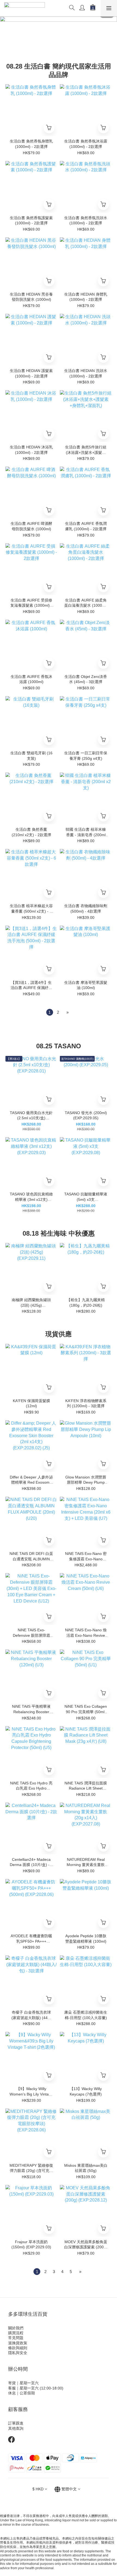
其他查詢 (16, 2428)
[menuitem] (50, 1012)
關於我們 (16, 2328)
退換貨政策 (18, 2343)
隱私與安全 (18, 2353)
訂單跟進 (16, 2423)
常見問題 (16, 2338)
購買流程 (16, 2333)
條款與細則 (18, 2348)
